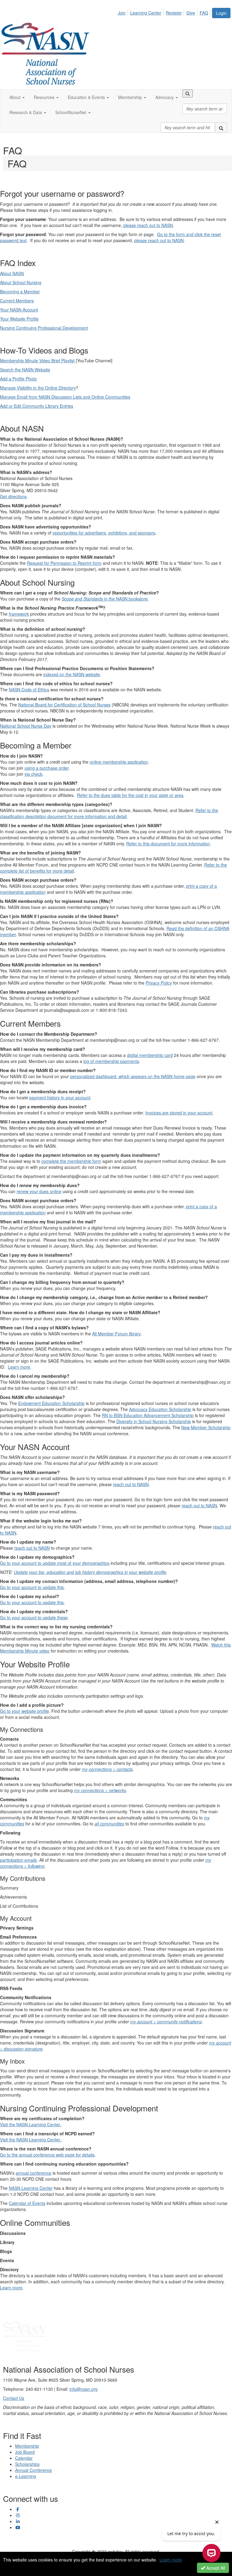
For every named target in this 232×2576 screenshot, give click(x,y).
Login (221, 13)
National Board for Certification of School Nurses (64, 705)
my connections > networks (100, 1790)
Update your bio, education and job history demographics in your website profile (90, 1572)
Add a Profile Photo (18, 379)
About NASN (12, 273)
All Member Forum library (116, 1334)
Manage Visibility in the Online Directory (38, 388)
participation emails (18, 1860)
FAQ (204, 13)
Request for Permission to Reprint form (64, 563)
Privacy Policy (159, 983)
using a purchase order (47, 768)
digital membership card (150, 1055)
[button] (17, 97)
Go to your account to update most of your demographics (55, 1563)
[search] (221, 127)
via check (33, 774)
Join (122, 13)
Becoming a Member (20, 291)
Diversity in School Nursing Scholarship (154, 1421)
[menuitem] (123, 12)
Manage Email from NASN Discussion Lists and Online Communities (65, 397)
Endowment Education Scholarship (51, 1403)
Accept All (215, 2568)
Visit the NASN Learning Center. (31, 2124)
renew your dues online (39, 1191)
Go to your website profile (24, 1711)
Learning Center (146, 13)
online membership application (119, 762)
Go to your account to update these (34, 1617)
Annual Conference (34, 2470)
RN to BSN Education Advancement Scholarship (148, 1415)
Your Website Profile (19, 319)
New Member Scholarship (206, 1427)
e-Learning (26, 2476)
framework (19, 614)
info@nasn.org (84, 2389)
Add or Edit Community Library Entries (37, 406)
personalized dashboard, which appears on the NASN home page (133, 1076)
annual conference (34, 2173)
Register (174, 13)
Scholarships (27, 2464)
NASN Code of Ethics (29, 689)
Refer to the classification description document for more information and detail (109, 813)
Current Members (17, 301)
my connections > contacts (107, 1769)
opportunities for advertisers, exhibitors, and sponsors (104, 533)
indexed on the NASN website (72, 674)
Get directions (13, 496)
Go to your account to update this (32, 1587)
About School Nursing (21, 282)
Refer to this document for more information (168, 844)
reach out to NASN (131, 1484)
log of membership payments (111, 1061)
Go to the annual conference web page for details (47, 2155)
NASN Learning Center (31, 2188)
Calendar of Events (27, 2203)
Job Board (25, 2452)
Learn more (19, 1367)
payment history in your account (60, 1097)
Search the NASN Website (25, 370)
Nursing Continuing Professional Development (44, 328)
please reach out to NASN (148, 225)
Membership (27, 2446)
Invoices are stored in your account (179, 1113)
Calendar (24, 2458)
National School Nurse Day (26, 726)
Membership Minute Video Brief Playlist (37, 360)
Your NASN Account (19, 310)
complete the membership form (71, 1161)
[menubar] (165, 12)
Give (191, 13)
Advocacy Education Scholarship (160, 1409)
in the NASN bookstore (105, 599)
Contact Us (14, 2398)
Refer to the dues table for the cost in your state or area (130, 795)
